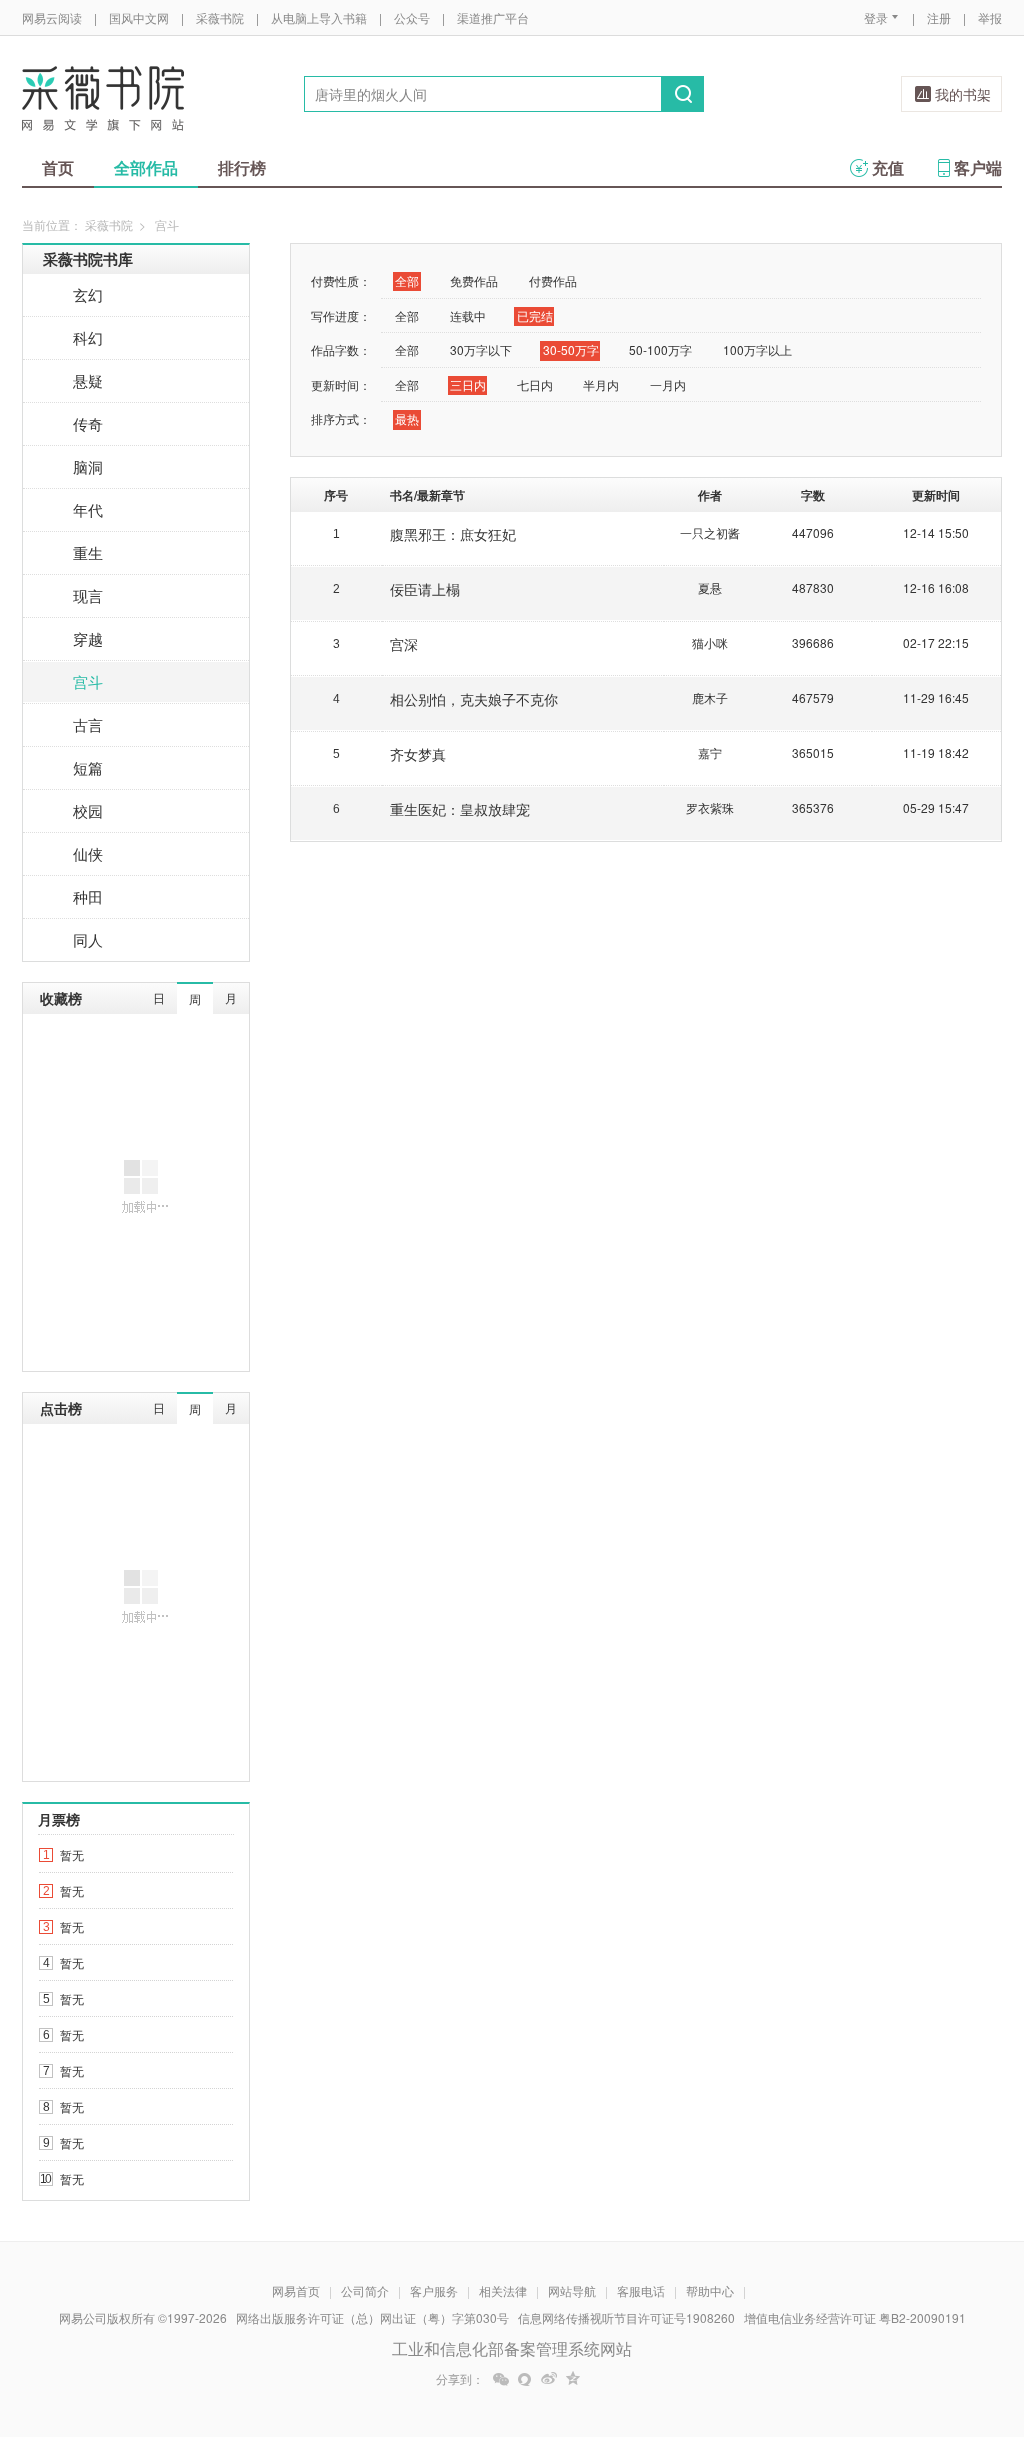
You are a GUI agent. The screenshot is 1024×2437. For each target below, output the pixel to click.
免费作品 (474, 280)
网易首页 (296, 2290)
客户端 (978, 167)
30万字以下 (481, 349)
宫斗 (88, 681)
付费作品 (553, 280)
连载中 (468, 315)
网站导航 (572, 2290)
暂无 (72, 1854)
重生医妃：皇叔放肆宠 (460, 809)
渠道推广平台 (493, 17)
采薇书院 (220, 17)
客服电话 (641, 2290)
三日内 (468, 384)
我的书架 (963, 94)
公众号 (412, 17)
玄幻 (88, 294)
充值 (888, 167)
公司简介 (365, 2290)
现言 (88, 595)
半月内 (601, 384)
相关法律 (503, 2290)
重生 (88, 552)
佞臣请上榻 (425, 589)
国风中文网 (139, 17)
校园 (88, 810)
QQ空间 (573, 2379)
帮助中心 (710, 2290)
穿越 (88, 638)
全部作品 (146, 167)
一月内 (668, 384)
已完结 (535, 315)
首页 (58, 167)
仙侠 (88, 853)
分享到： (460, 2379)
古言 (88, 724)
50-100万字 (660, 349)
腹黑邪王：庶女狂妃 (453, 534)
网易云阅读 (52, 17)
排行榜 (242, 167)
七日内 (535, 384)
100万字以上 (757, 349)
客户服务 (434, 2290)
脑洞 (88, 466)
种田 (88, 896)
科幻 (88, 337)
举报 (990, 17)
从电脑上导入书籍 (319, 17)
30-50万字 (571, 349)
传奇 (88, 423)
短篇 (88, 767)
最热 (407, 418)
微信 (501, 2379)
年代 (88, 509)
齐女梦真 (418, 754)
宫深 (404, 644)
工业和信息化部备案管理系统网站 (512, 2348)
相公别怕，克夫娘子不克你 (474, 699)
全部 (407, 280)
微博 (549, 2379)
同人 (88, 939)
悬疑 (88, 380)
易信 (525, 2379)
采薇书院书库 (88, 259)
